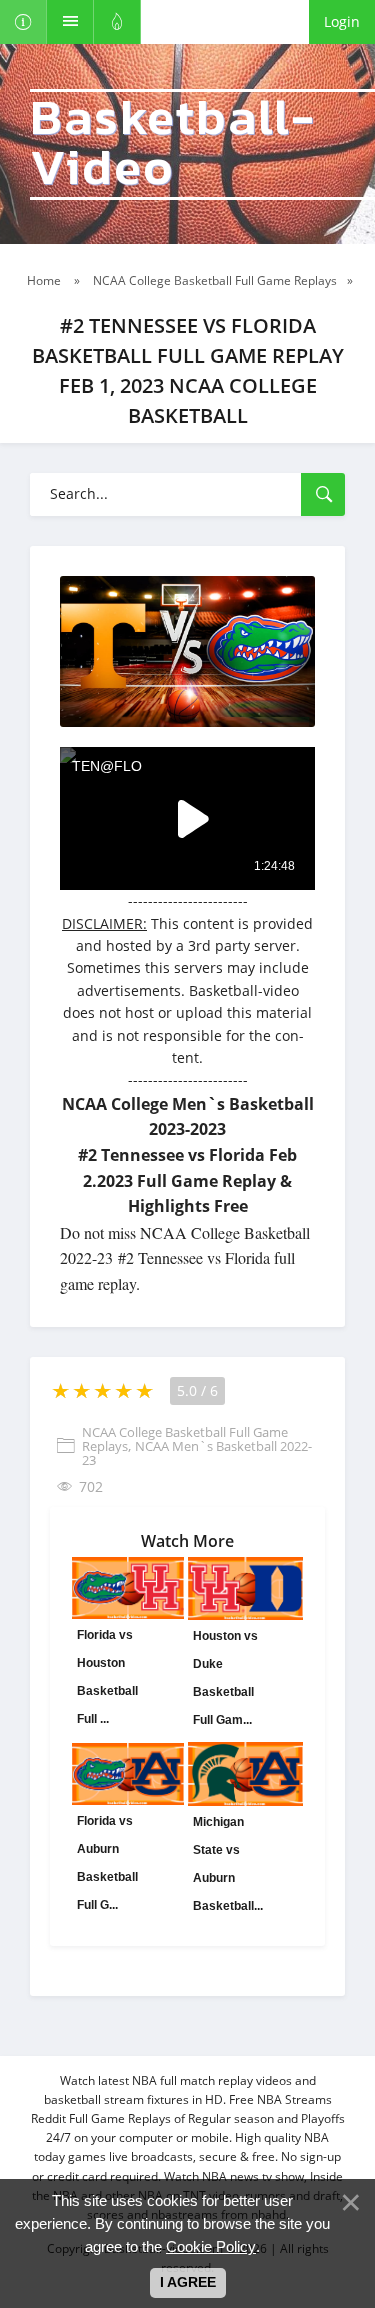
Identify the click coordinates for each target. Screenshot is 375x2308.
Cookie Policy (211, 2246)
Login (342, 21)
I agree (188, 2282)
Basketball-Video (173, 144)
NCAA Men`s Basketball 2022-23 (197, 1453)
